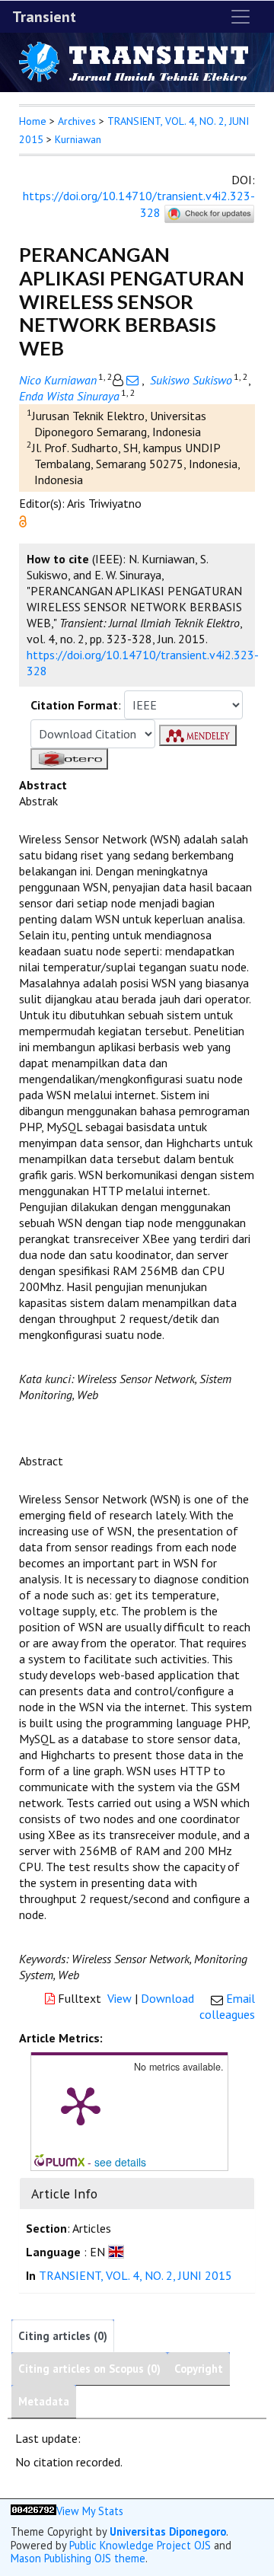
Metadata (44, 2401)
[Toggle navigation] (241, 17)
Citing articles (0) (63, 2336)
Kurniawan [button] (78, 139)
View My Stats (90, 2511)
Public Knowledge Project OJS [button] (140, 2545)
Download (167, 1998)
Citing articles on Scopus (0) (89, 2369)
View (119, 1998)
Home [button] (33, 121)
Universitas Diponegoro (168, 2531)
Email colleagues (227, 2006)
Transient (44, 17)
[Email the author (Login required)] (132, 380)
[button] (23, 520)
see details (120, 2162)
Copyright (199, 2369)
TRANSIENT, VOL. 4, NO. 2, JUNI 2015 (135, 2275)
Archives (77, 121)
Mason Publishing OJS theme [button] (78, 2558)
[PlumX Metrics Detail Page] (81, 2105)
